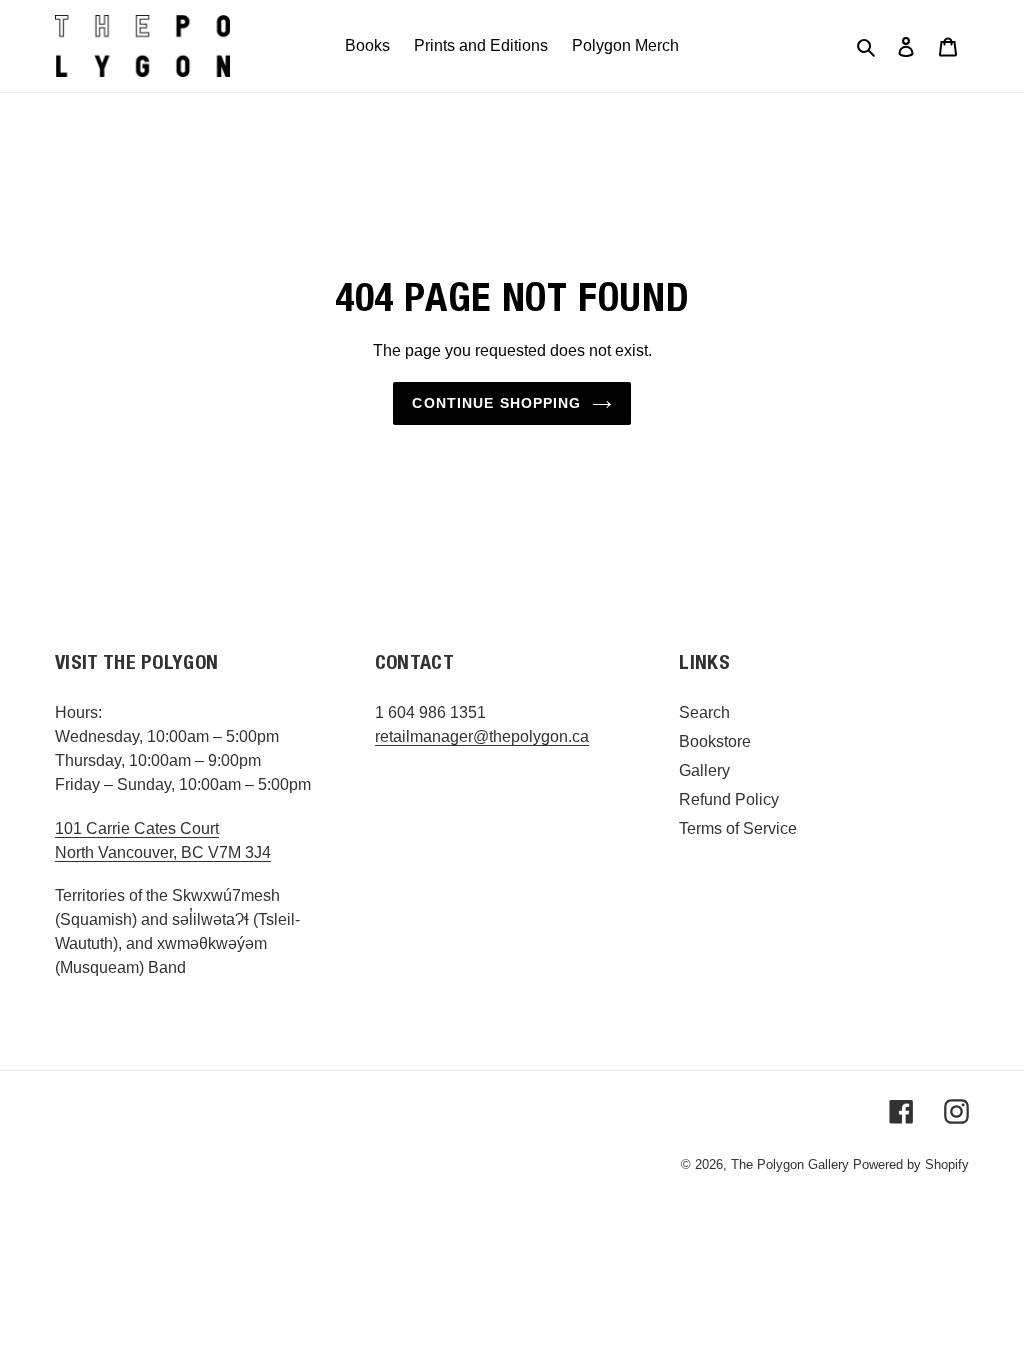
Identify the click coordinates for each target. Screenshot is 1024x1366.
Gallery (704, 770)
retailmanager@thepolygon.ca (482, 736)
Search (704, 712)
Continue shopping (496, 403)
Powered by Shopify (911, 1164)
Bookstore (715, 741)
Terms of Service (738, 828)
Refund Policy (729, 799)
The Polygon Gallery (790, 1164)
